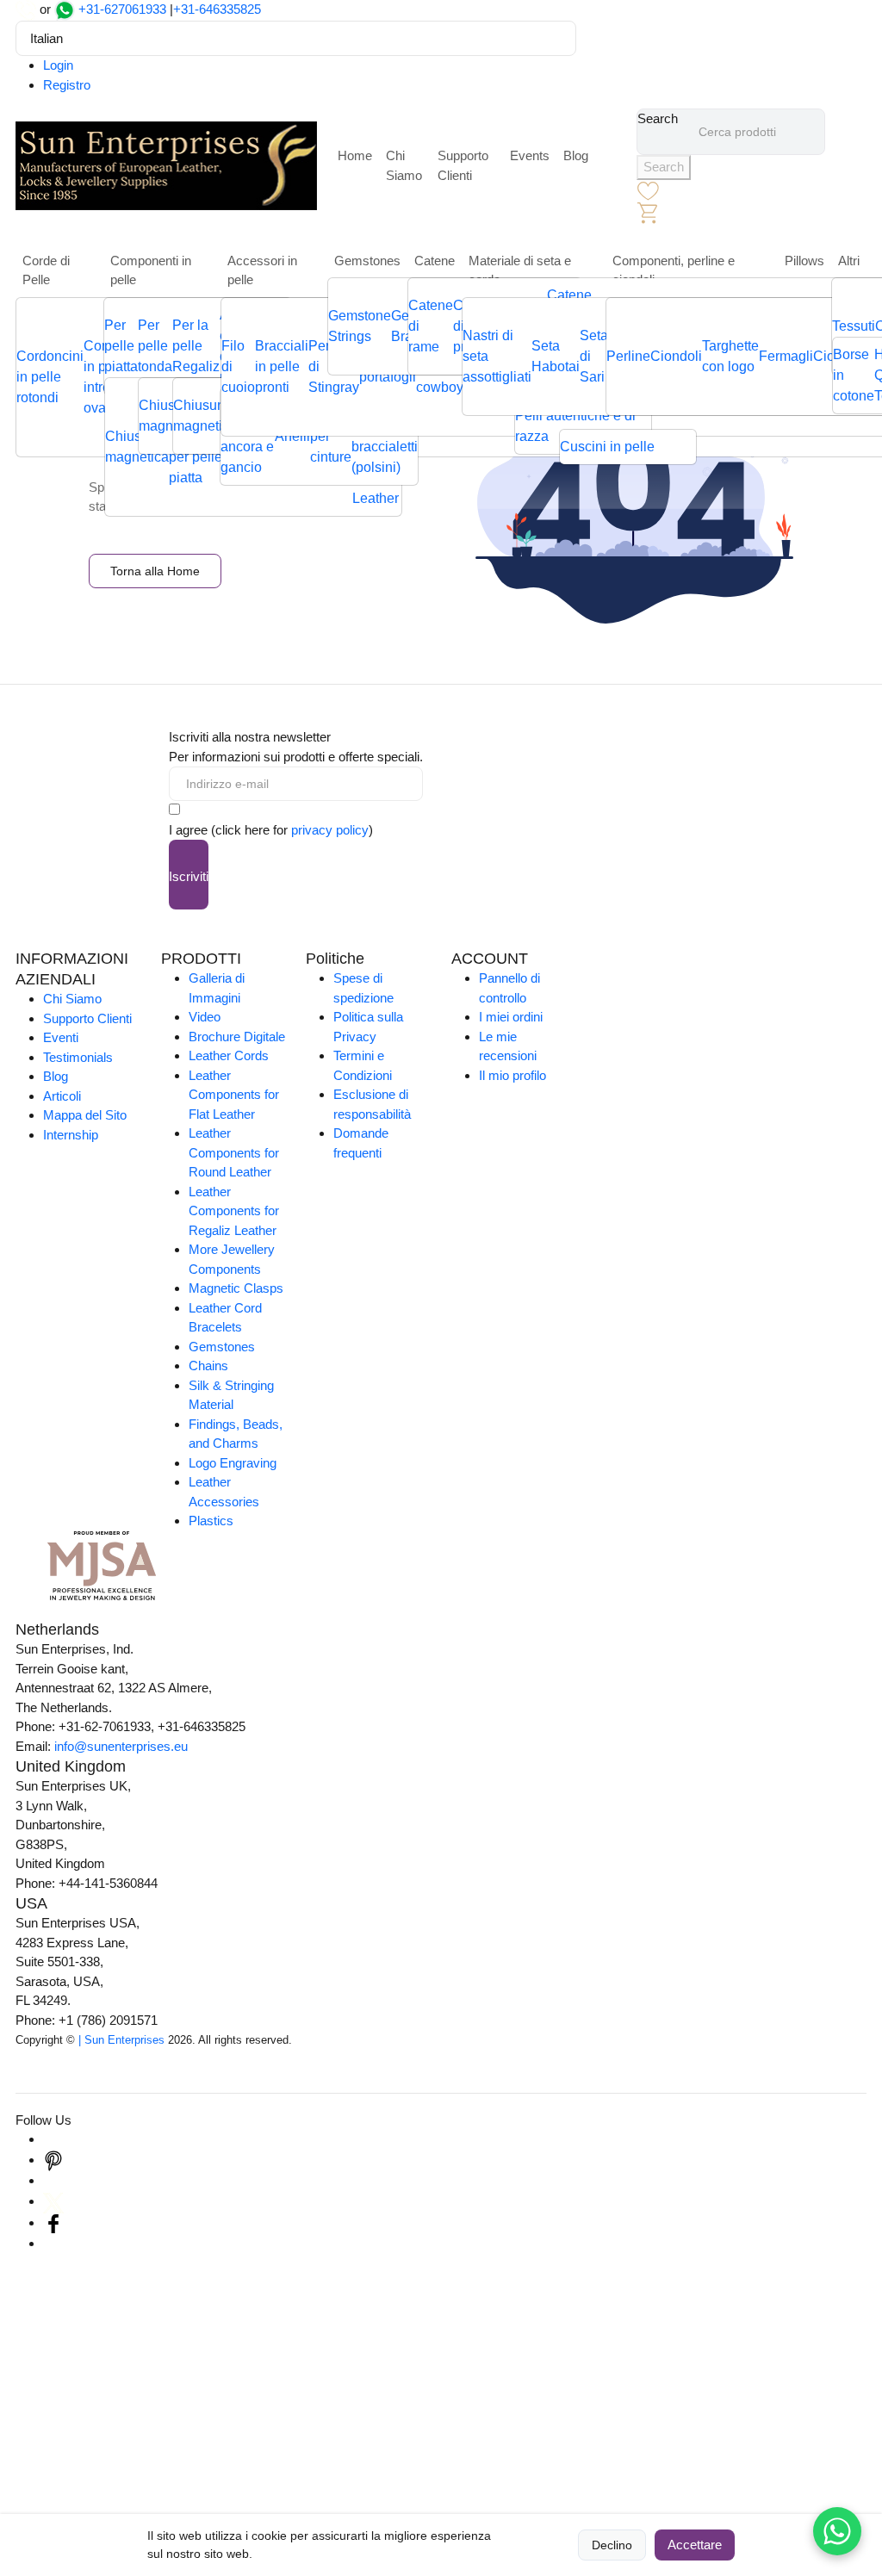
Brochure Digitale (237, 1037)
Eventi (61, 1037)
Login (58, 65)
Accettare (695, 2545)
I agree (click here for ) (271, 830)
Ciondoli (676, 356)
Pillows (804, 261)
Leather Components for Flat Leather (234, 1095)
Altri (849, 261)
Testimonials (78, 1057)
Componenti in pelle (151, 270)
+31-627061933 (122, 9)
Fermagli (786, 356)
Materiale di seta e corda (520, 270)
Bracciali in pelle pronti (282, 366)
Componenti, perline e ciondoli (674, 270)
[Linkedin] (53, 2180)
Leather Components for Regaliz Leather (234, 1211)
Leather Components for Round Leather (234, 1152)
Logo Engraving (233, 1463)
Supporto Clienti (463, 165)
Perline (628, 356)
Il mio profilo (512, 1075)
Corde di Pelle (46, 270)
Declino (612, 2545)
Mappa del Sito (85, 1115)
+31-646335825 (217, 9)
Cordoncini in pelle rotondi (50, 377)
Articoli (62, 1096)
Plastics (211, 1521)
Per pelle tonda (155, 346)
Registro (67, 85)
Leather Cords (229, 1055)
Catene (435, 261)
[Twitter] (53, 2201)
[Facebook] (53, 2222)
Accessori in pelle (262, 270)
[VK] (53, 2243)
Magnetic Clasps (236, 1288)
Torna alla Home (155, 571)
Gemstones (367, 261)
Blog (576, 155)
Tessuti (854, 326)
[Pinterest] (53, 2160)
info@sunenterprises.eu (121, 1746)
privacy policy (330, 830)
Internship (71, 1135)
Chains (208, 1366)
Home (355, 155)
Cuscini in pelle (607, 447)
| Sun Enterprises (121, 2040)
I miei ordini (511, 1017)
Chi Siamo (404, 165)
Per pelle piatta (121, 346)
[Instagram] (53, 2139)
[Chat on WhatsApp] (837, 2531)
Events (530, 155)
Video (205, 1017)
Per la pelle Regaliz (196, 346)
